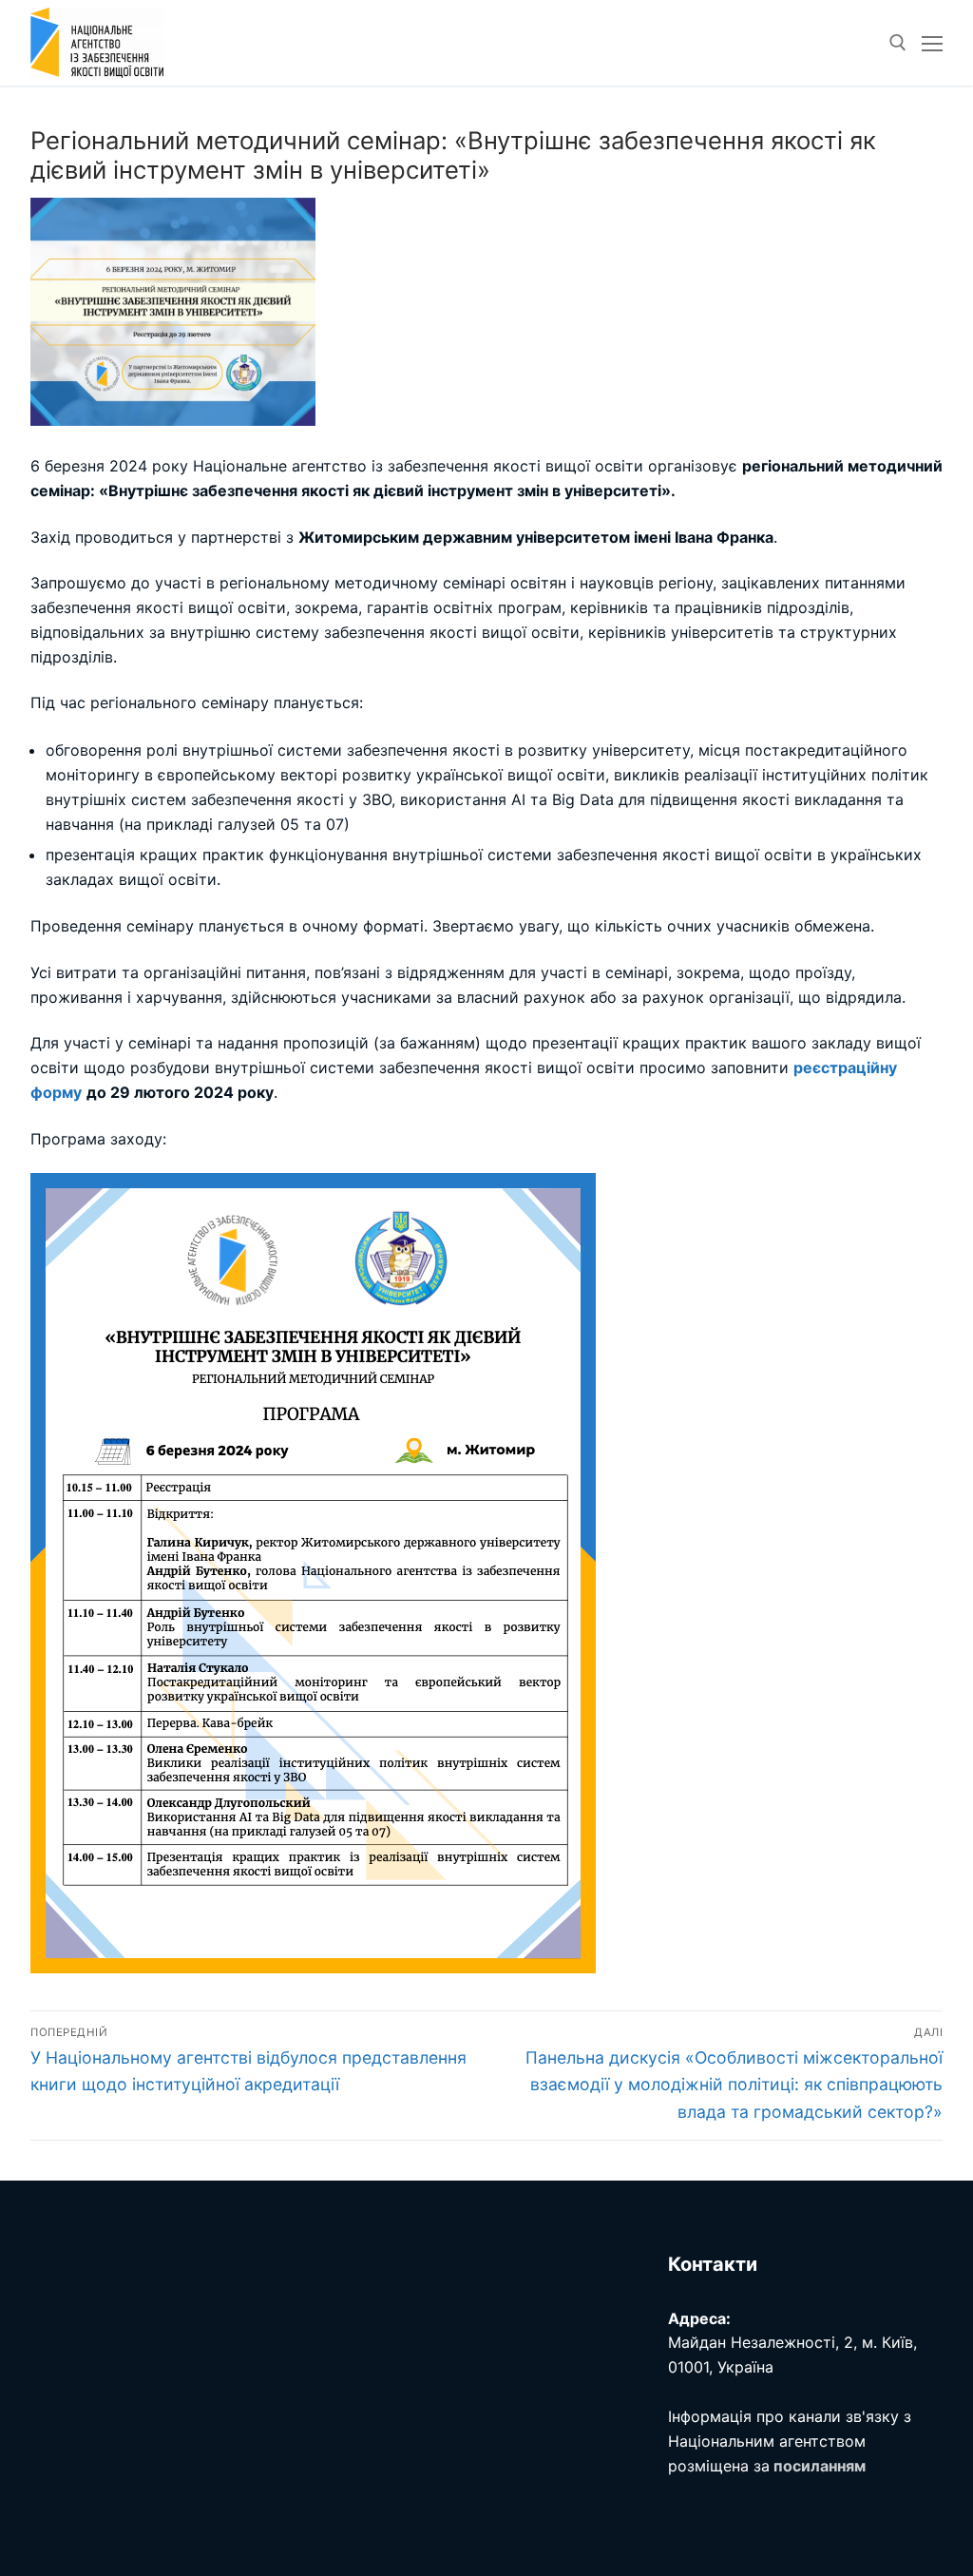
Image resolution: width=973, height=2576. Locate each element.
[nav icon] (932, 43)
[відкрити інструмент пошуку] (898, 43)
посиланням (820, 2466)
